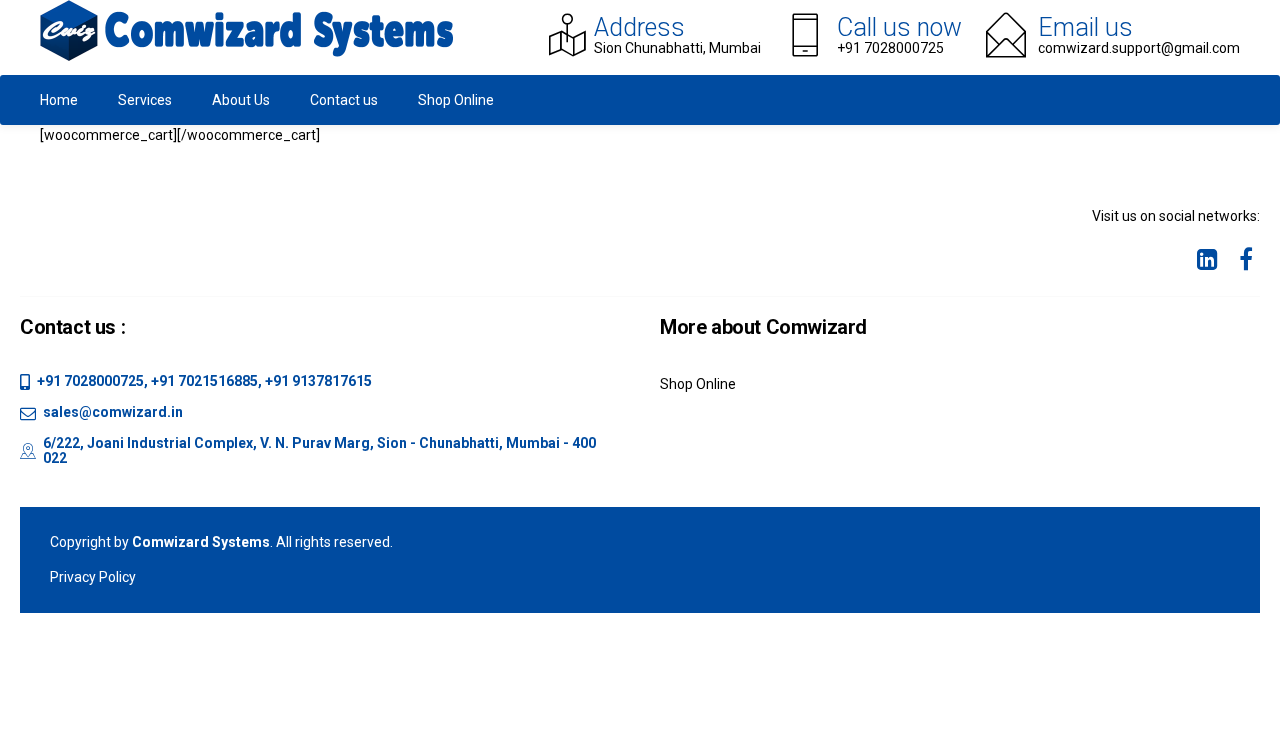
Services (145, 100)
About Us (241, 100)
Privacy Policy (93, 577)
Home (59, 100)
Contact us (344, 100)
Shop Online (456, 100)
